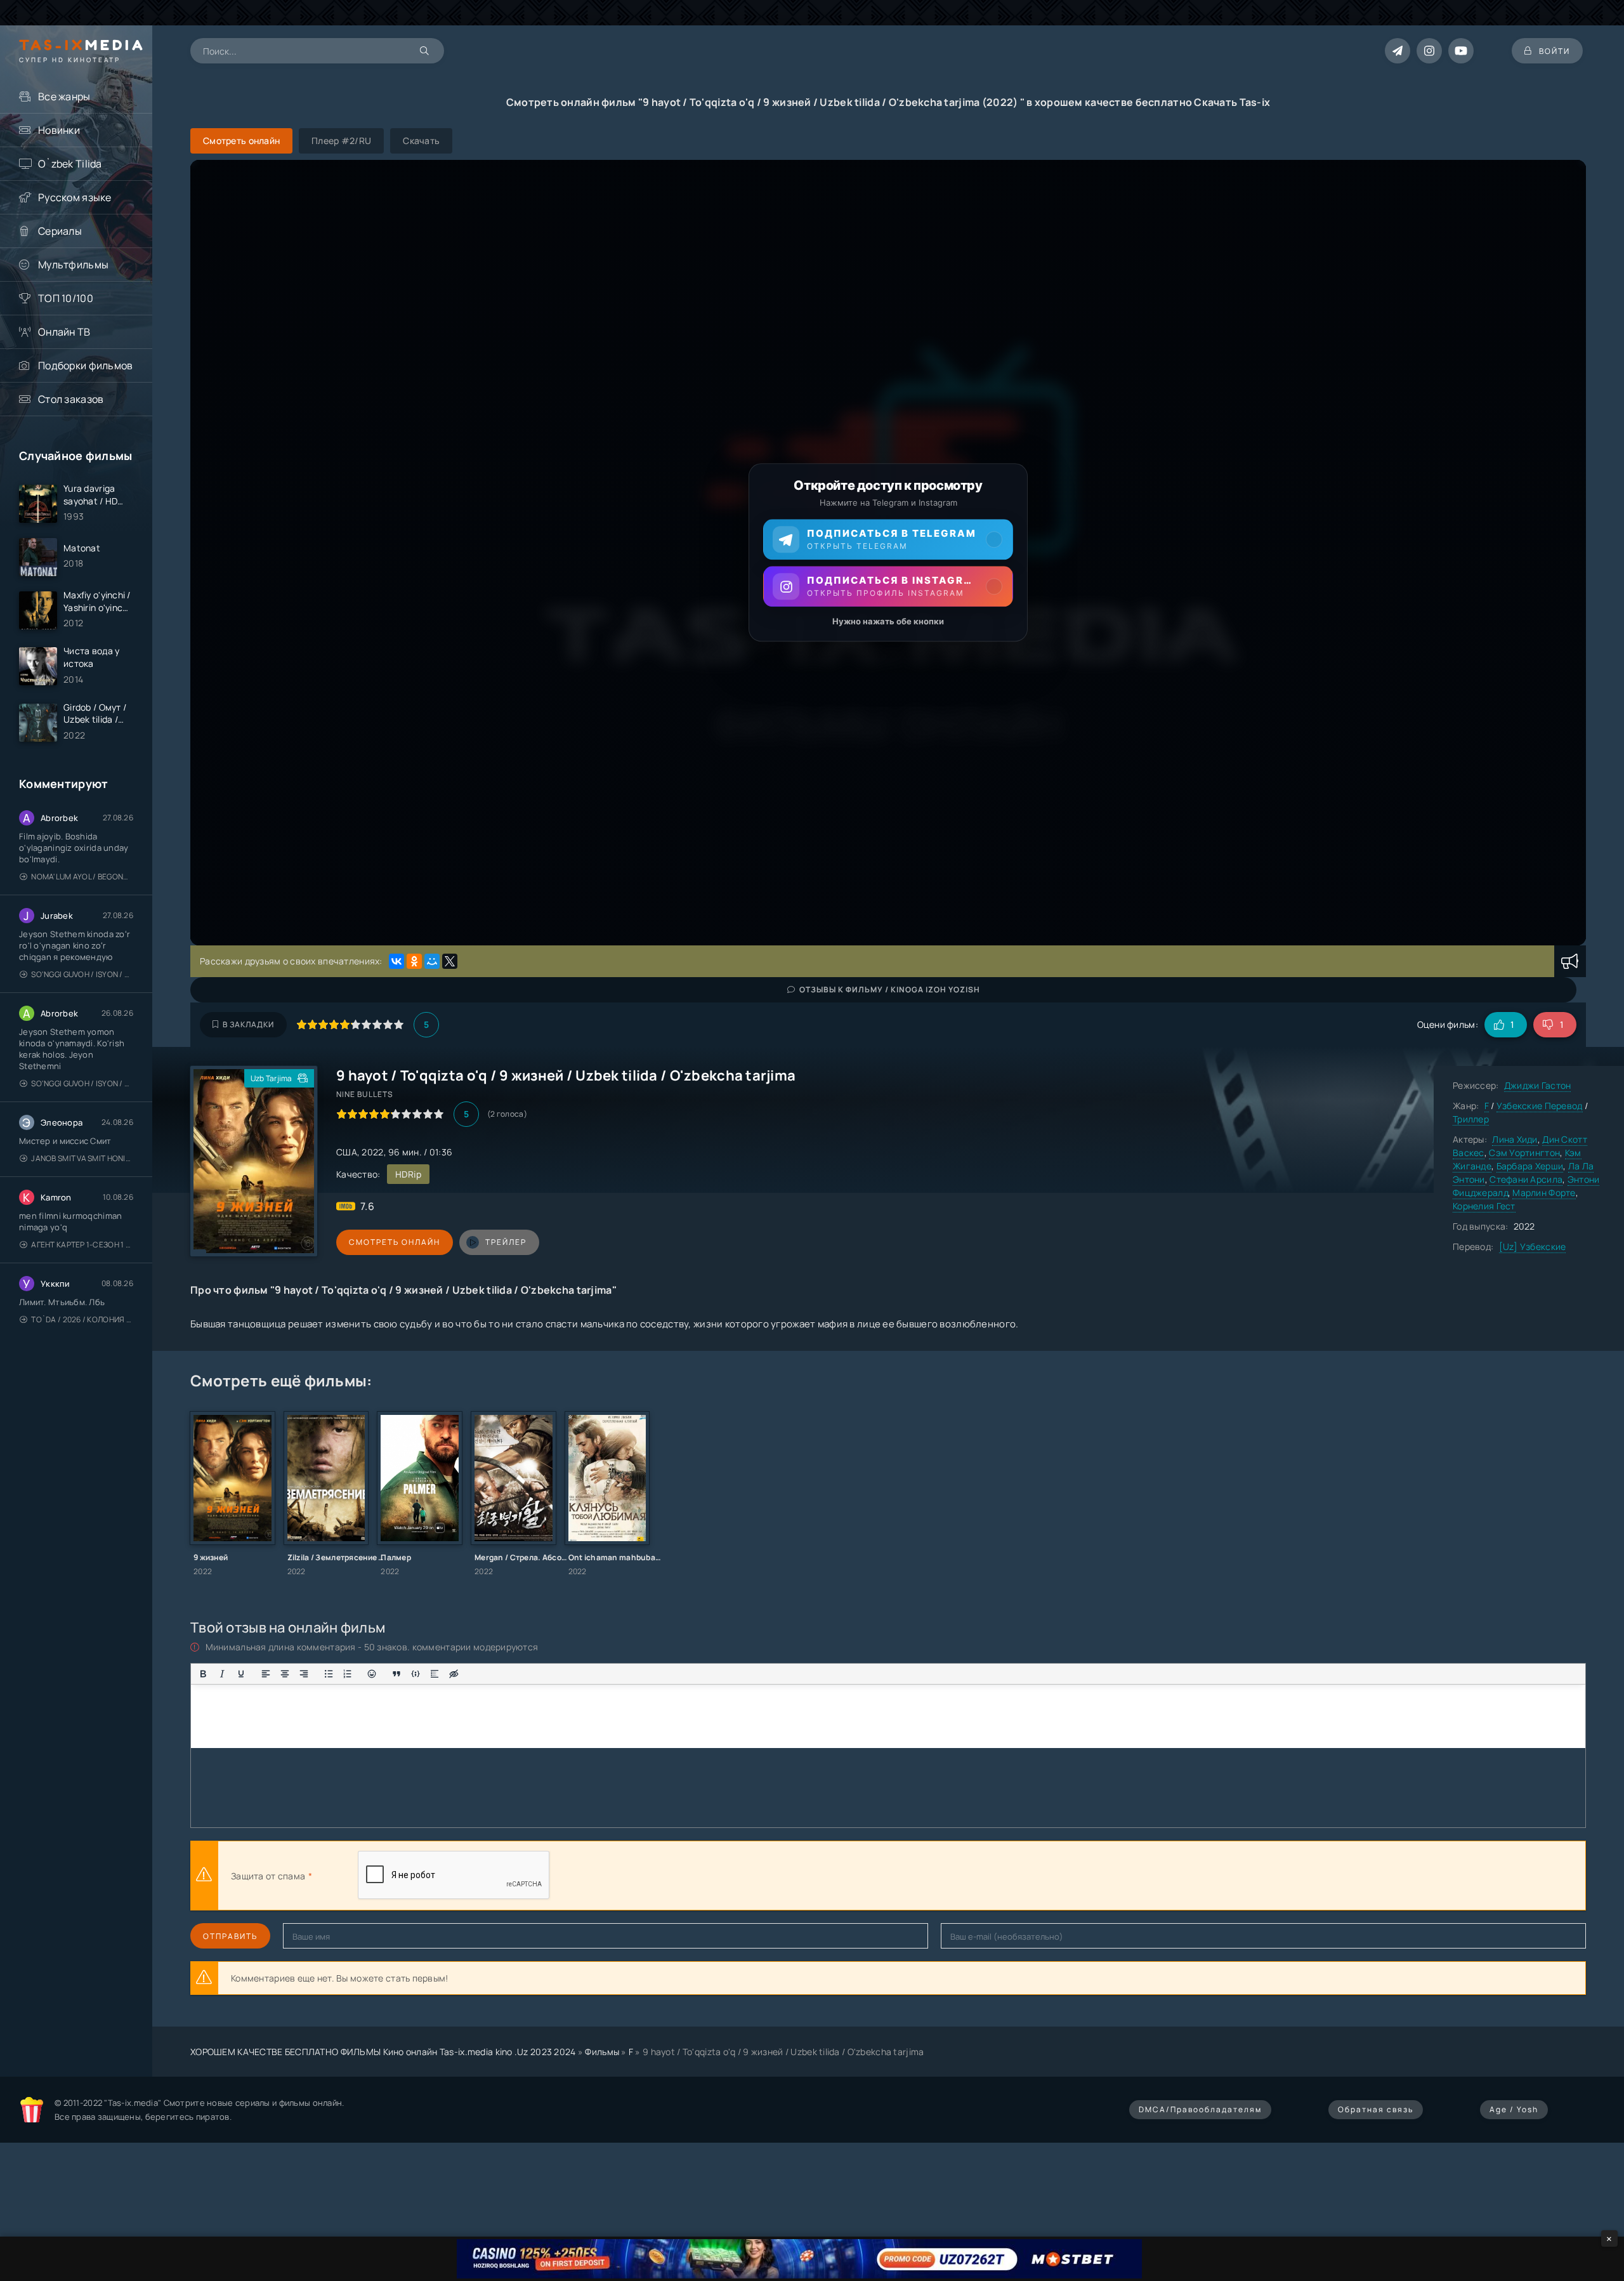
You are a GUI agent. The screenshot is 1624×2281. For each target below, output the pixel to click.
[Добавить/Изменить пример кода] (416, 1674)
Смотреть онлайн (395, 1242)
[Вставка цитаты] (396, 1674)
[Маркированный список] (329, 1674)
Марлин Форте (1544, 1193)
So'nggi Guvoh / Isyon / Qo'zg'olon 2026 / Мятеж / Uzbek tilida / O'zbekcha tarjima (82, 974)
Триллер (1471, 1119)
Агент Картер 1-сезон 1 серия (82, 1245)
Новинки (59, 130)
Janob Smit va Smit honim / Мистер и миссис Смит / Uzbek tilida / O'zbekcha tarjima (82, 1158)
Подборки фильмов (85, 365)
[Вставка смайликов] (372, 1674)
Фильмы (602, 2052)
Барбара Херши (1530, 1166)
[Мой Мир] (432, 961)
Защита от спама (268, 1876)
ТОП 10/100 (66, 298)
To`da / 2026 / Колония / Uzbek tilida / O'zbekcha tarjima (82, 1319)
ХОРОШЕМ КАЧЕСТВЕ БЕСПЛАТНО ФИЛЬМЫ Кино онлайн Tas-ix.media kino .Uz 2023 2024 (383, 2052)
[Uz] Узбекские (1533, 1246)
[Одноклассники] (414, 961)
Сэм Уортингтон (1524, 1153)
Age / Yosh (1514, 2109)
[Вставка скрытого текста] (454, 1674)
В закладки (248, 1024)
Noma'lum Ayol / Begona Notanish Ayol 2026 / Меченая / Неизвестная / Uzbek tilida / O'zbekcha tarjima (82, 877)
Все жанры (64, 96)
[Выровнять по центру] (285, 1674)
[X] (450, 961)
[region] (888, 553)
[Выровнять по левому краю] (266, 1674)
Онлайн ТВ (64, 332)
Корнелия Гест (1484, 1206)
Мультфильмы (73, 265)
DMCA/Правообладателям (1200, 2109)
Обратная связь (1376, 2109)
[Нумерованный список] (348, 1674)
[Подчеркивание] (241, 1674)
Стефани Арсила (1526, 1179)
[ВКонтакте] (396, 961)
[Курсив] (222, 1674)
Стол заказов (71, 399)
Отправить (230, 1936)
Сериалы (60, 231)
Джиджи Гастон (1538, 1085)
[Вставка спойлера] (435, 1674)
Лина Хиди (1515, 1139)
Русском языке (75, 197)
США (347, 1152)
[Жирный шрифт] (203, 1674)
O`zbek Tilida (70, 164)
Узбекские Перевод (1540, 1106)
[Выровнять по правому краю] (304, 1674)
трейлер (506, 1242)
